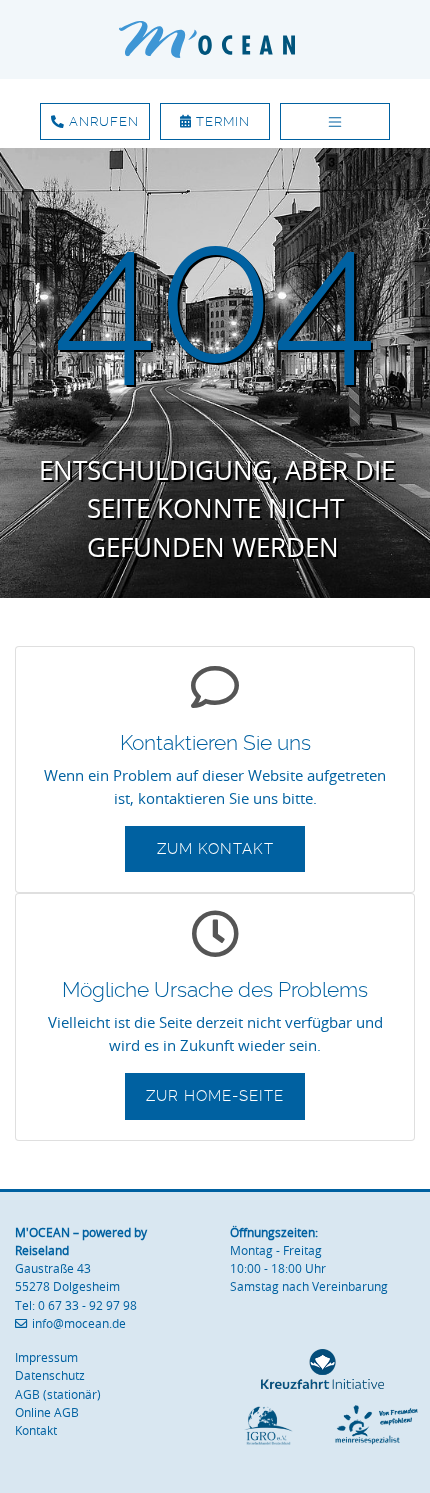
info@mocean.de (79, 1323)
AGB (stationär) (58, 1394)
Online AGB (47, 1412)
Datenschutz (50, 1375)
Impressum (46, 1357)
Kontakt (36, 1430)
